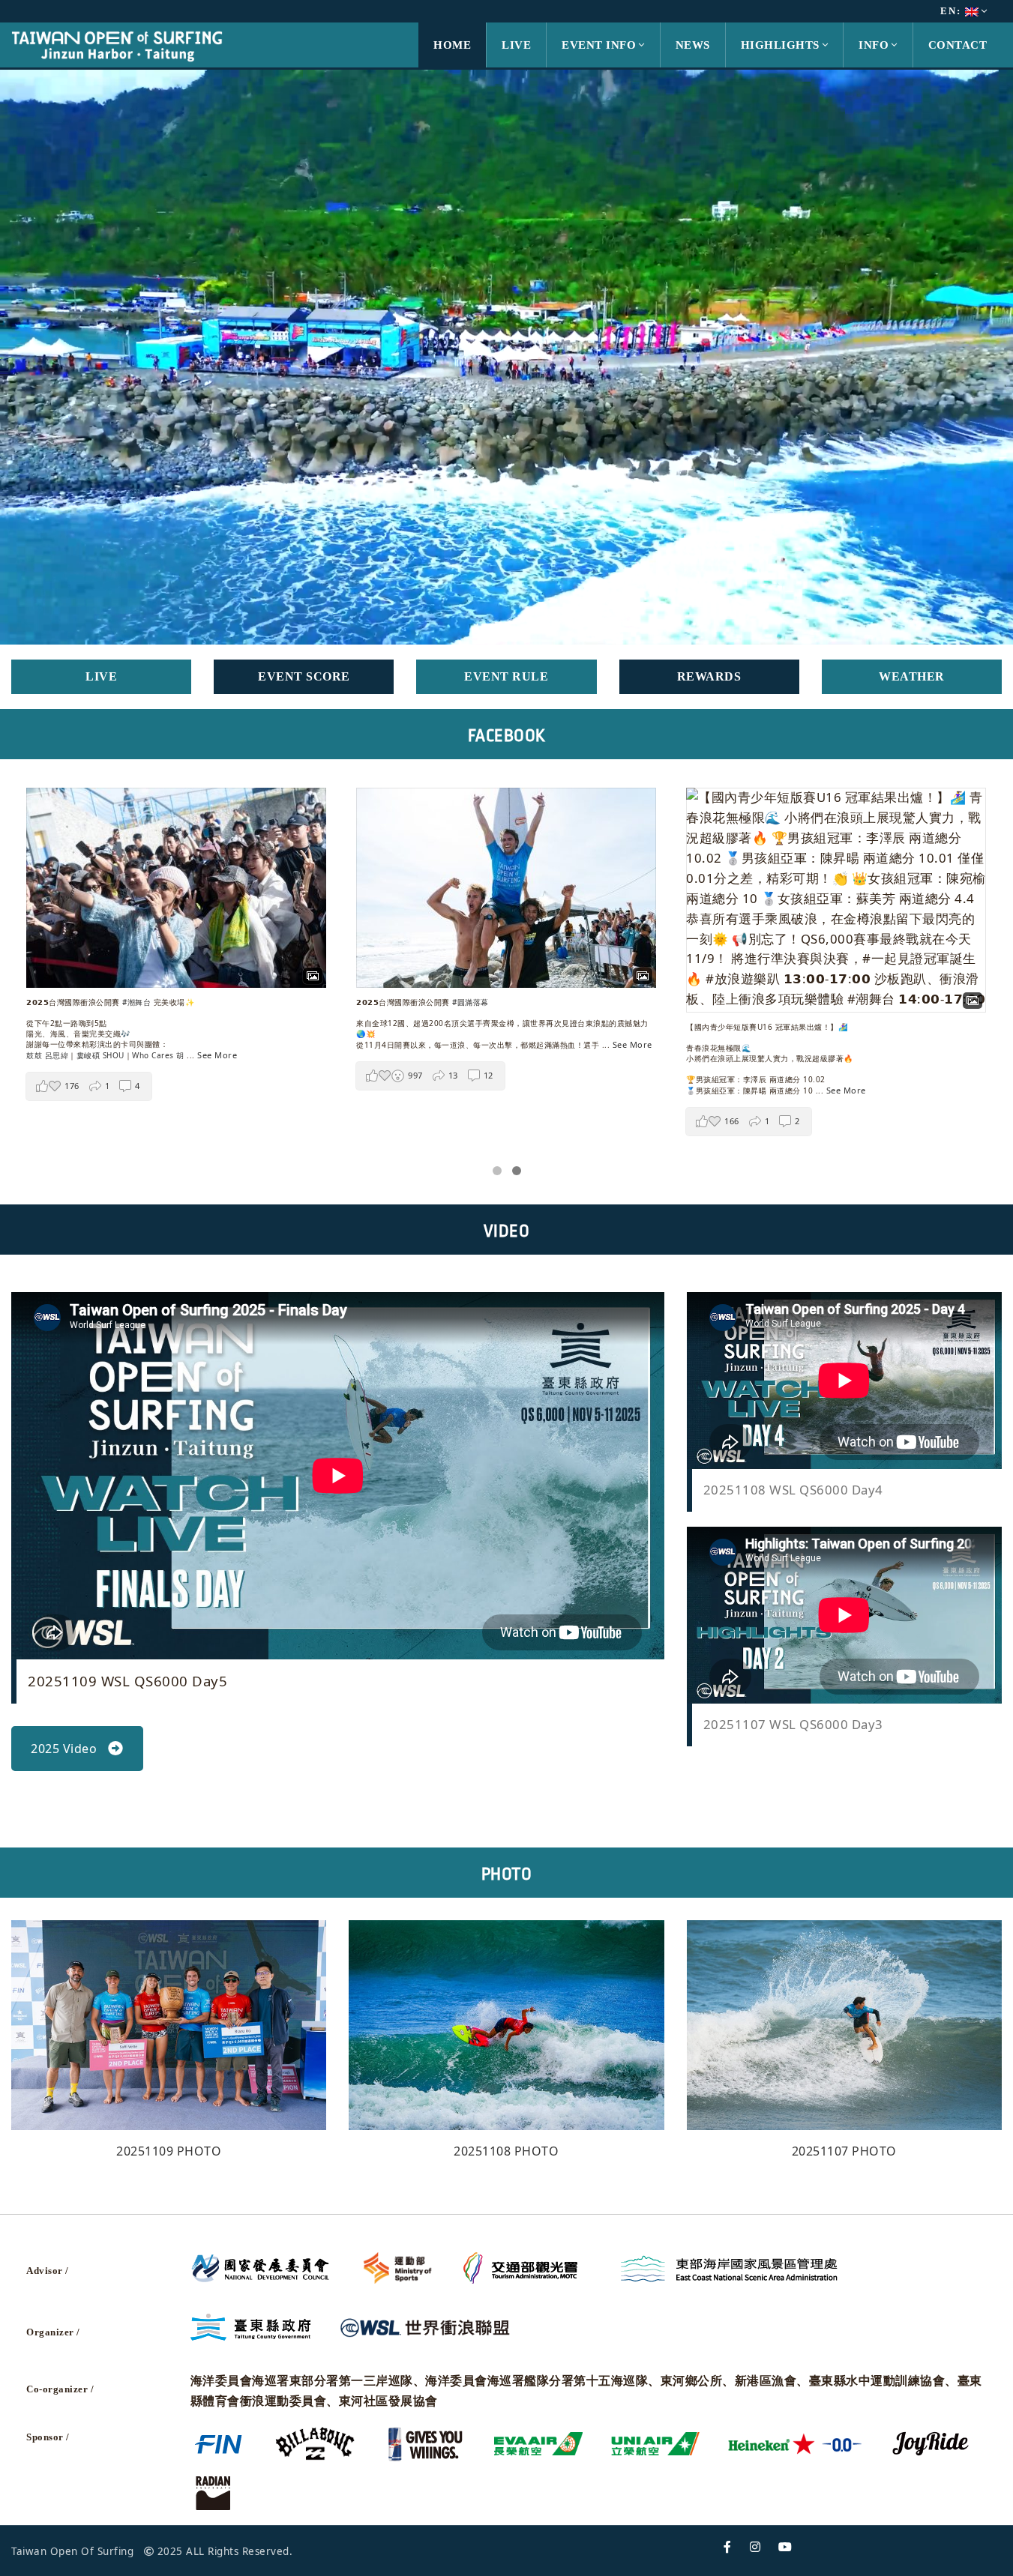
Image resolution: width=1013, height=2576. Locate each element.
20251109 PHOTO (169, 2151)
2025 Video (64, 1749)
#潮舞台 (136, 1002)
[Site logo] (117, 44)
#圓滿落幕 (471, 1002)
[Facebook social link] (728, 2547)
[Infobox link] (101, 677)
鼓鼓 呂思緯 (47, 1055)
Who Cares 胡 (158, 1055)
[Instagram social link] (755, 2547)
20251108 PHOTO (506, 2151)
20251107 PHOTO (844, 2151)
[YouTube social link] (785, 2547)
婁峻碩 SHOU (100, 1055)
